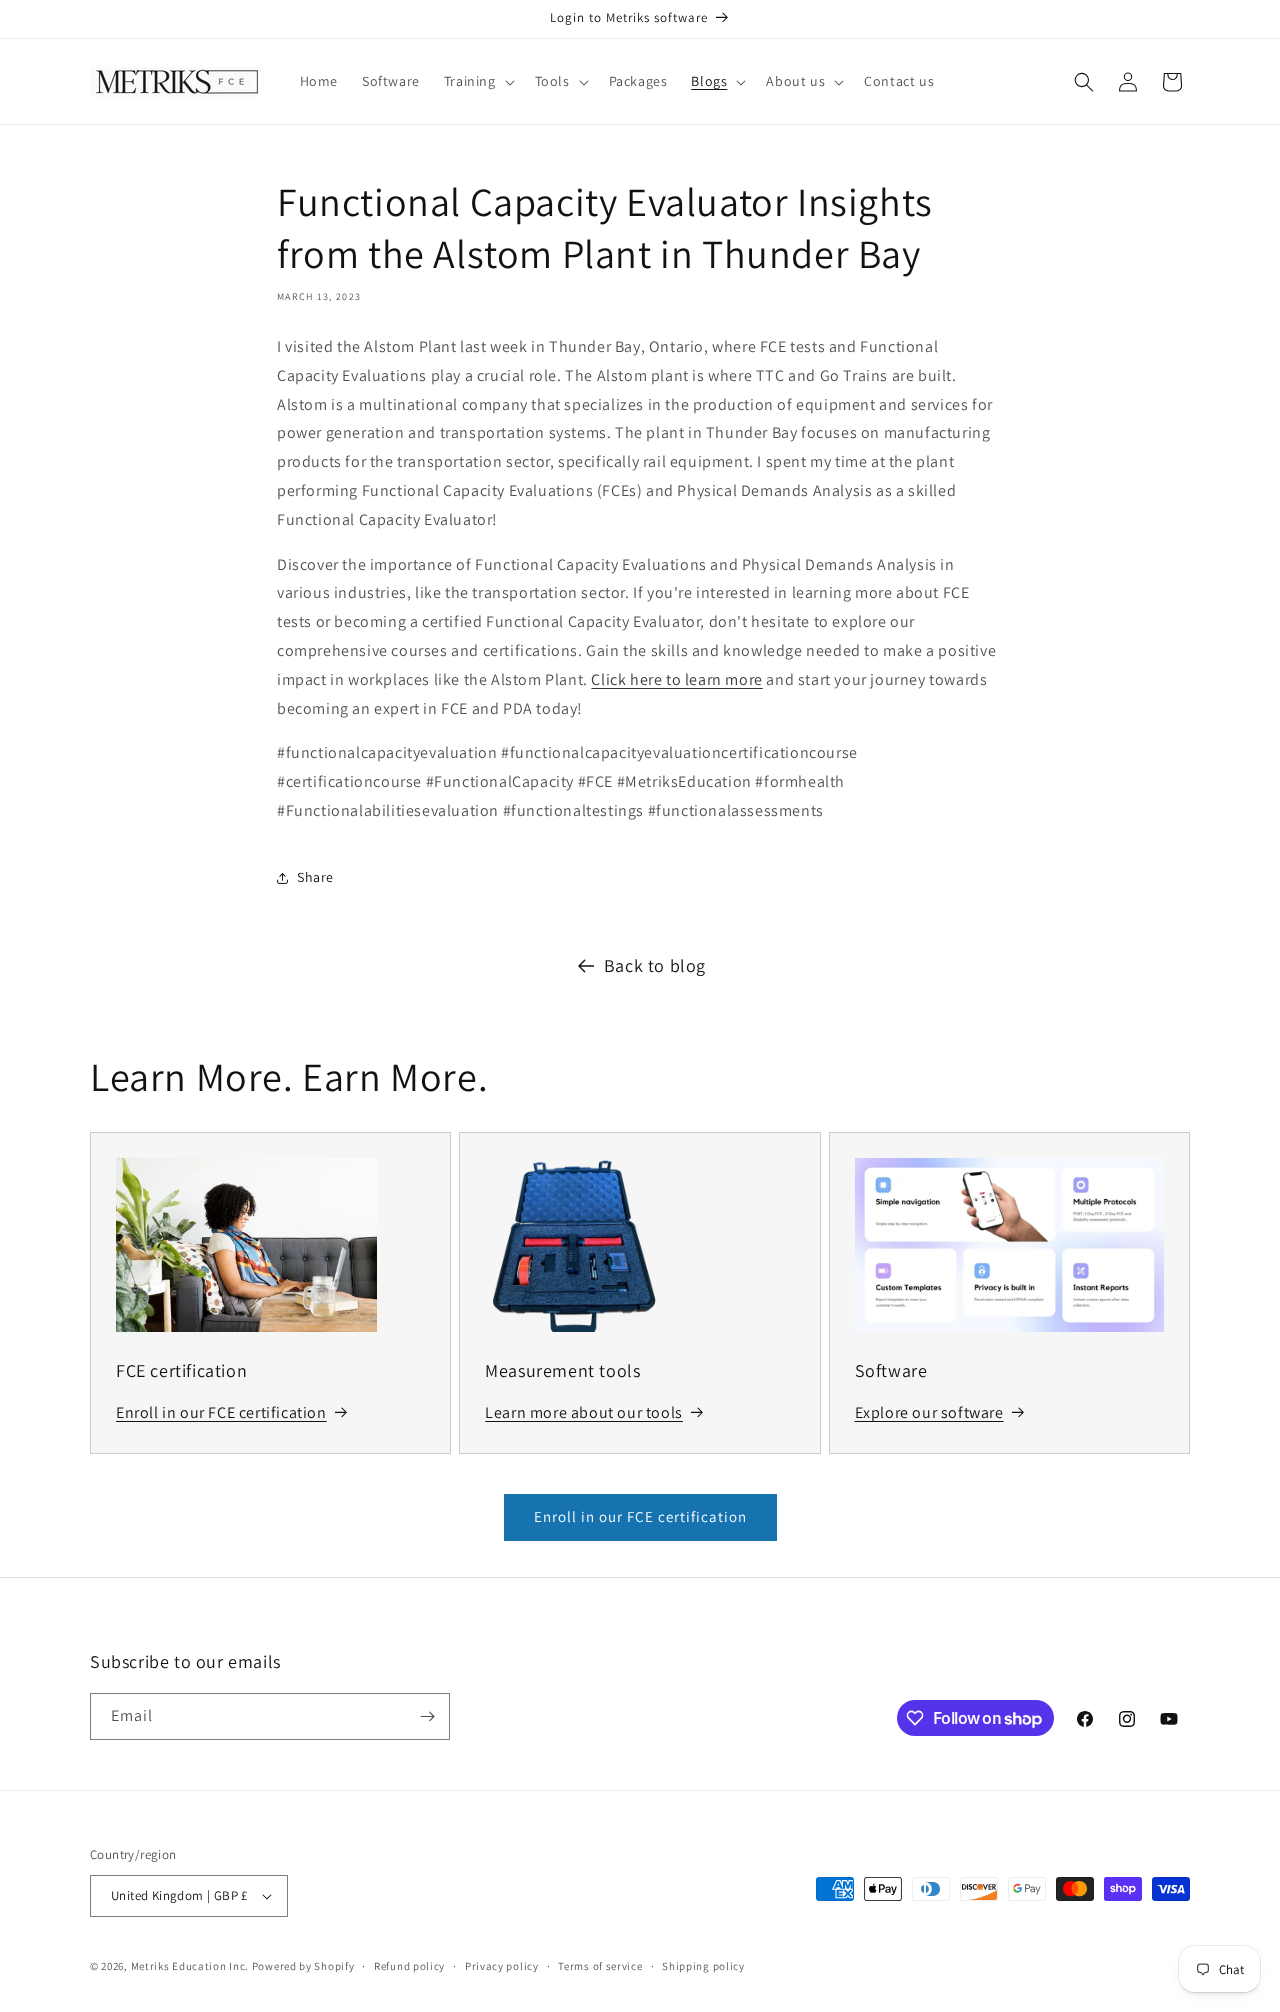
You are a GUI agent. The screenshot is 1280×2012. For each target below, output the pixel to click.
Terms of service (600, 1966)
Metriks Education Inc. (190, 1966)
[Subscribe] (427, 1716)
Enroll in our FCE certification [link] (221, 1412)
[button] (477, 81)
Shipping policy (703, 1966)
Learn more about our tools (584, 1412)
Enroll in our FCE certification (640, 1516)
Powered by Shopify (303, 1966)
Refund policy (409, 1966)
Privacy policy (502, 1966)
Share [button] (315, 877)
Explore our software (929, 1412)
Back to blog (655, 965)
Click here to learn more (676, 679)
